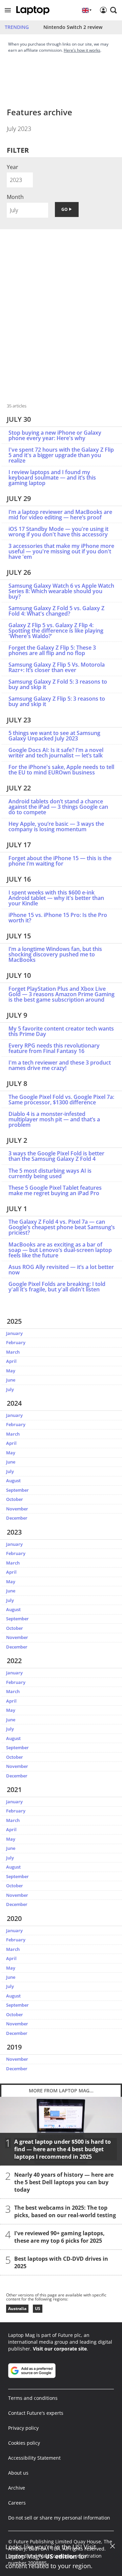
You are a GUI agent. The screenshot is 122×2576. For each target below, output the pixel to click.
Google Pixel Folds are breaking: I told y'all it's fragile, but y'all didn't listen (57, 1287)
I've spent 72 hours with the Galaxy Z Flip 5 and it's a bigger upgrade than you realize (61, 455)
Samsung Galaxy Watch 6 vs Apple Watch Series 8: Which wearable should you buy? (61, 591)
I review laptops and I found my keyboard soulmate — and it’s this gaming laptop (52, 478)
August (13, 1481)
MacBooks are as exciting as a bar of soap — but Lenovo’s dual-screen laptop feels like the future (60, 1250)
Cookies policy (24, 2443)
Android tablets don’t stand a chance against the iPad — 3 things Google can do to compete (58, 807)
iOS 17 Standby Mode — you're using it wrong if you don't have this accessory (58, 532)
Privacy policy (23, 2428)
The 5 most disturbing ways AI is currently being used (50, 1173)
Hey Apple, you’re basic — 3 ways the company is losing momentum (56, 826)
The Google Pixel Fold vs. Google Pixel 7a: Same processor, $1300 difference (61, 1100)
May (11, 1371)
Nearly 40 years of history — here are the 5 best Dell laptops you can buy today (64, 2182)
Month (15, 197)
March (13, 1352)
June (11, 1380)
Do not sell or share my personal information (59, 2518)
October (15, 1499)
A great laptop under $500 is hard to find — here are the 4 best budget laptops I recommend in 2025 (63, 2149)
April (11, 1361)
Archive (17, 2488)
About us (18, 2473)
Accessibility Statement (34, 2458)
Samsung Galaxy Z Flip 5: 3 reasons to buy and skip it (57, 701)
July (10, 1389)
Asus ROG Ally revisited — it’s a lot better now (61, 1270)
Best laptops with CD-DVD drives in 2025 (61, 2262)
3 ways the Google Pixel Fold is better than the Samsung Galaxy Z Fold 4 (56, 1156)
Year (13, 167)
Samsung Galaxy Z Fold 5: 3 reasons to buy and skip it (58, 684)
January (14, 1333)
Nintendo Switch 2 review (73, 27)
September (17, 1490)
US (38, 2309)
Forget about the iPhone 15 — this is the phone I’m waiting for (60, 861)
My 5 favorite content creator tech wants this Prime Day (61, 1031)
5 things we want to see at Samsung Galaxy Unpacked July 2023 (54, 736)
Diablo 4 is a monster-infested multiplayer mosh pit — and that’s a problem (54, 1119)
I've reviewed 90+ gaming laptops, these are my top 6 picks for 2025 (59, 2237)
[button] (8, 10)
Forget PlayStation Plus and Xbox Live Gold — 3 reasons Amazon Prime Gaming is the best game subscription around (62, 994)
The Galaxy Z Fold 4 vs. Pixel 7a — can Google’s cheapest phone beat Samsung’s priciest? (62, 1227)
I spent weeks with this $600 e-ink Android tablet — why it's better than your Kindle (56, 898)
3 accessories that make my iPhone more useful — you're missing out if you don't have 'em (61, 551)
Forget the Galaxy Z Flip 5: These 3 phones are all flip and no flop (52, 650)
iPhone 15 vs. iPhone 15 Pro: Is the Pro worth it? (58, 918)
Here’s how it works (82, 50)
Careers (17, 2503)
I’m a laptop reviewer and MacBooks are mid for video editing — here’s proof (60, 515)
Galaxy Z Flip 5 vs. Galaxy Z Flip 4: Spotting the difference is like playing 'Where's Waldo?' (56, 631)
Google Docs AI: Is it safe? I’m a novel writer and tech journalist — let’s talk (56, 753)
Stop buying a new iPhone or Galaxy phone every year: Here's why (55, 435)
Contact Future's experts (36, 2413)
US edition (61, 2556)
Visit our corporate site (60, 2349)
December (17, 1518)
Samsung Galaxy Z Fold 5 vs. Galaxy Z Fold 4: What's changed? (56, 611)
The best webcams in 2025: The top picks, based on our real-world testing (65, 2211)
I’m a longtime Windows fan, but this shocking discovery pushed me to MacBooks (55, 954)
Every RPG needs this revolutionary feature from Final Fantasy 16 (54, 1048)
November (17, 1509)
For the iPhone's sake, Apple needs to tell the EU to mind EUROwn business (61, 770)
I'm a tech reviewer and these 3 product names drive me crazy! (60, 1065)
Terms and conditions (33, 2398)
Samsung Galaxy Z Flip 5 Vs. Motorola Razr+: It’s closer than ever (57, 667)
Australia (17, 2309)
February (16, 1342)
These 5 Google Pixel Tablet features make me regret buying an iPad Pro (55, 1190)
